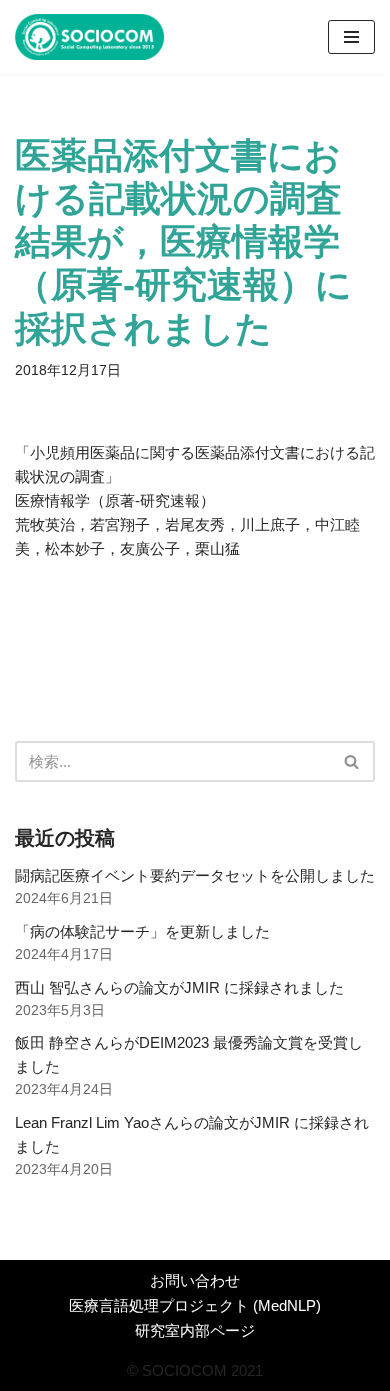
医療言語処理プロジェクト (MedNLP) (195, 1305)
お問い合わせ (195, 1280)
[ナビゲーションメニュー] (351, 37)
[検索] (352, 761)
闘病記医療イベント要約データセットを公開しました (195, 875)
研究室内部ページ (195, 1330)
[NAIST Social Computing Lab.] (90, 37)
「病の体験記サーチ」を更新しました (142, 931)
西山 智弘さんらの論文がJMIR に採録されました (179, 987)
